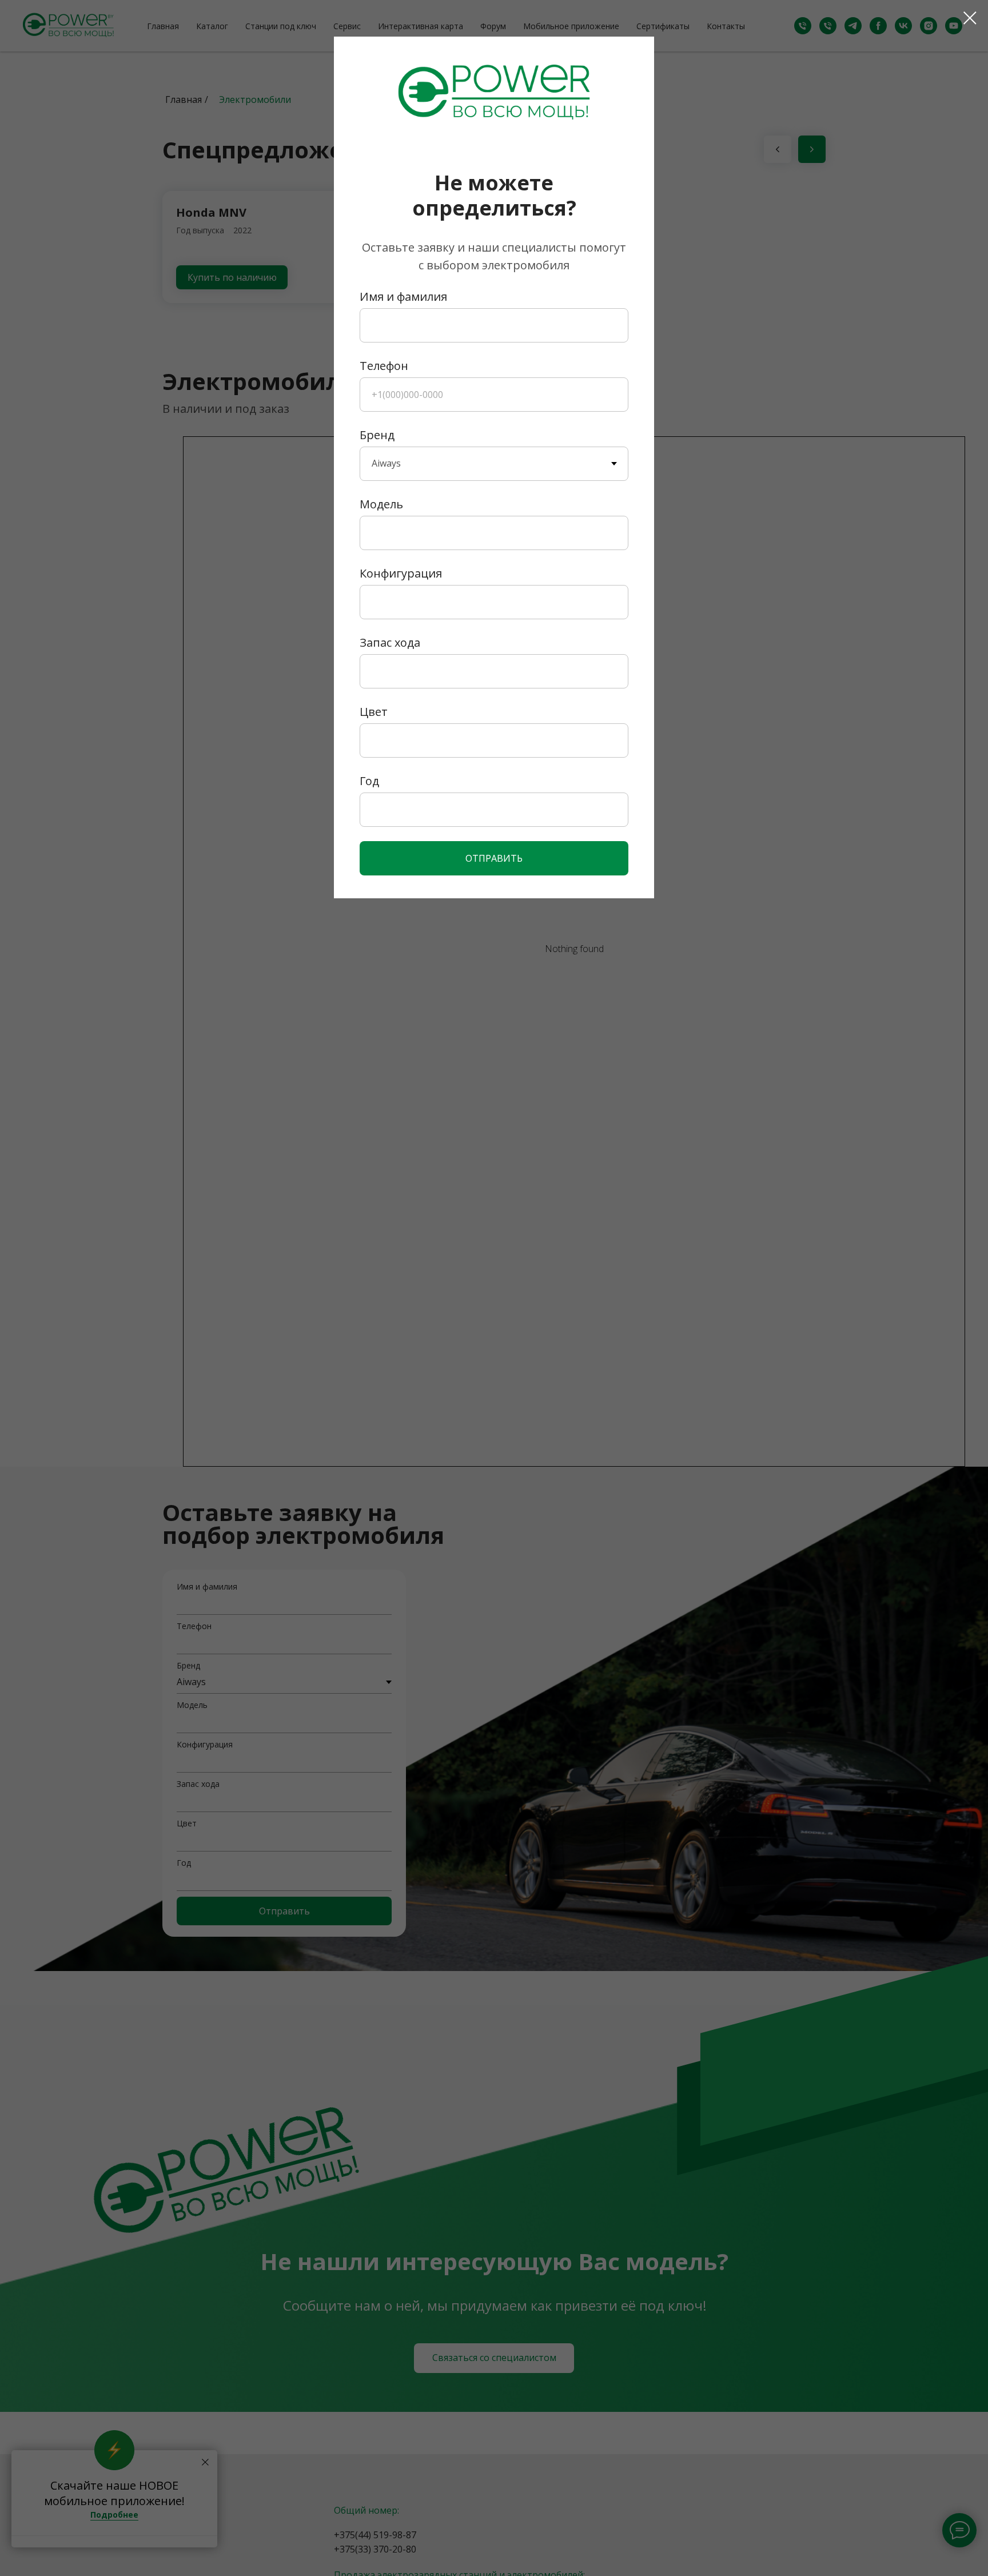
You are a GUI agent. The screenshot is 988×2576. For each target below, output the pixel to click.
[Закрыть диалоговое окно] (970, 18)
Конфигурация (401, 573)
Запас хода (390, 642)
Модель (381, 504)
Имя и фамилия (403, 296)
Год (369, 781)
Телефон (384, 366)
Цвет (374, 712)
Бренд (377, 435)
